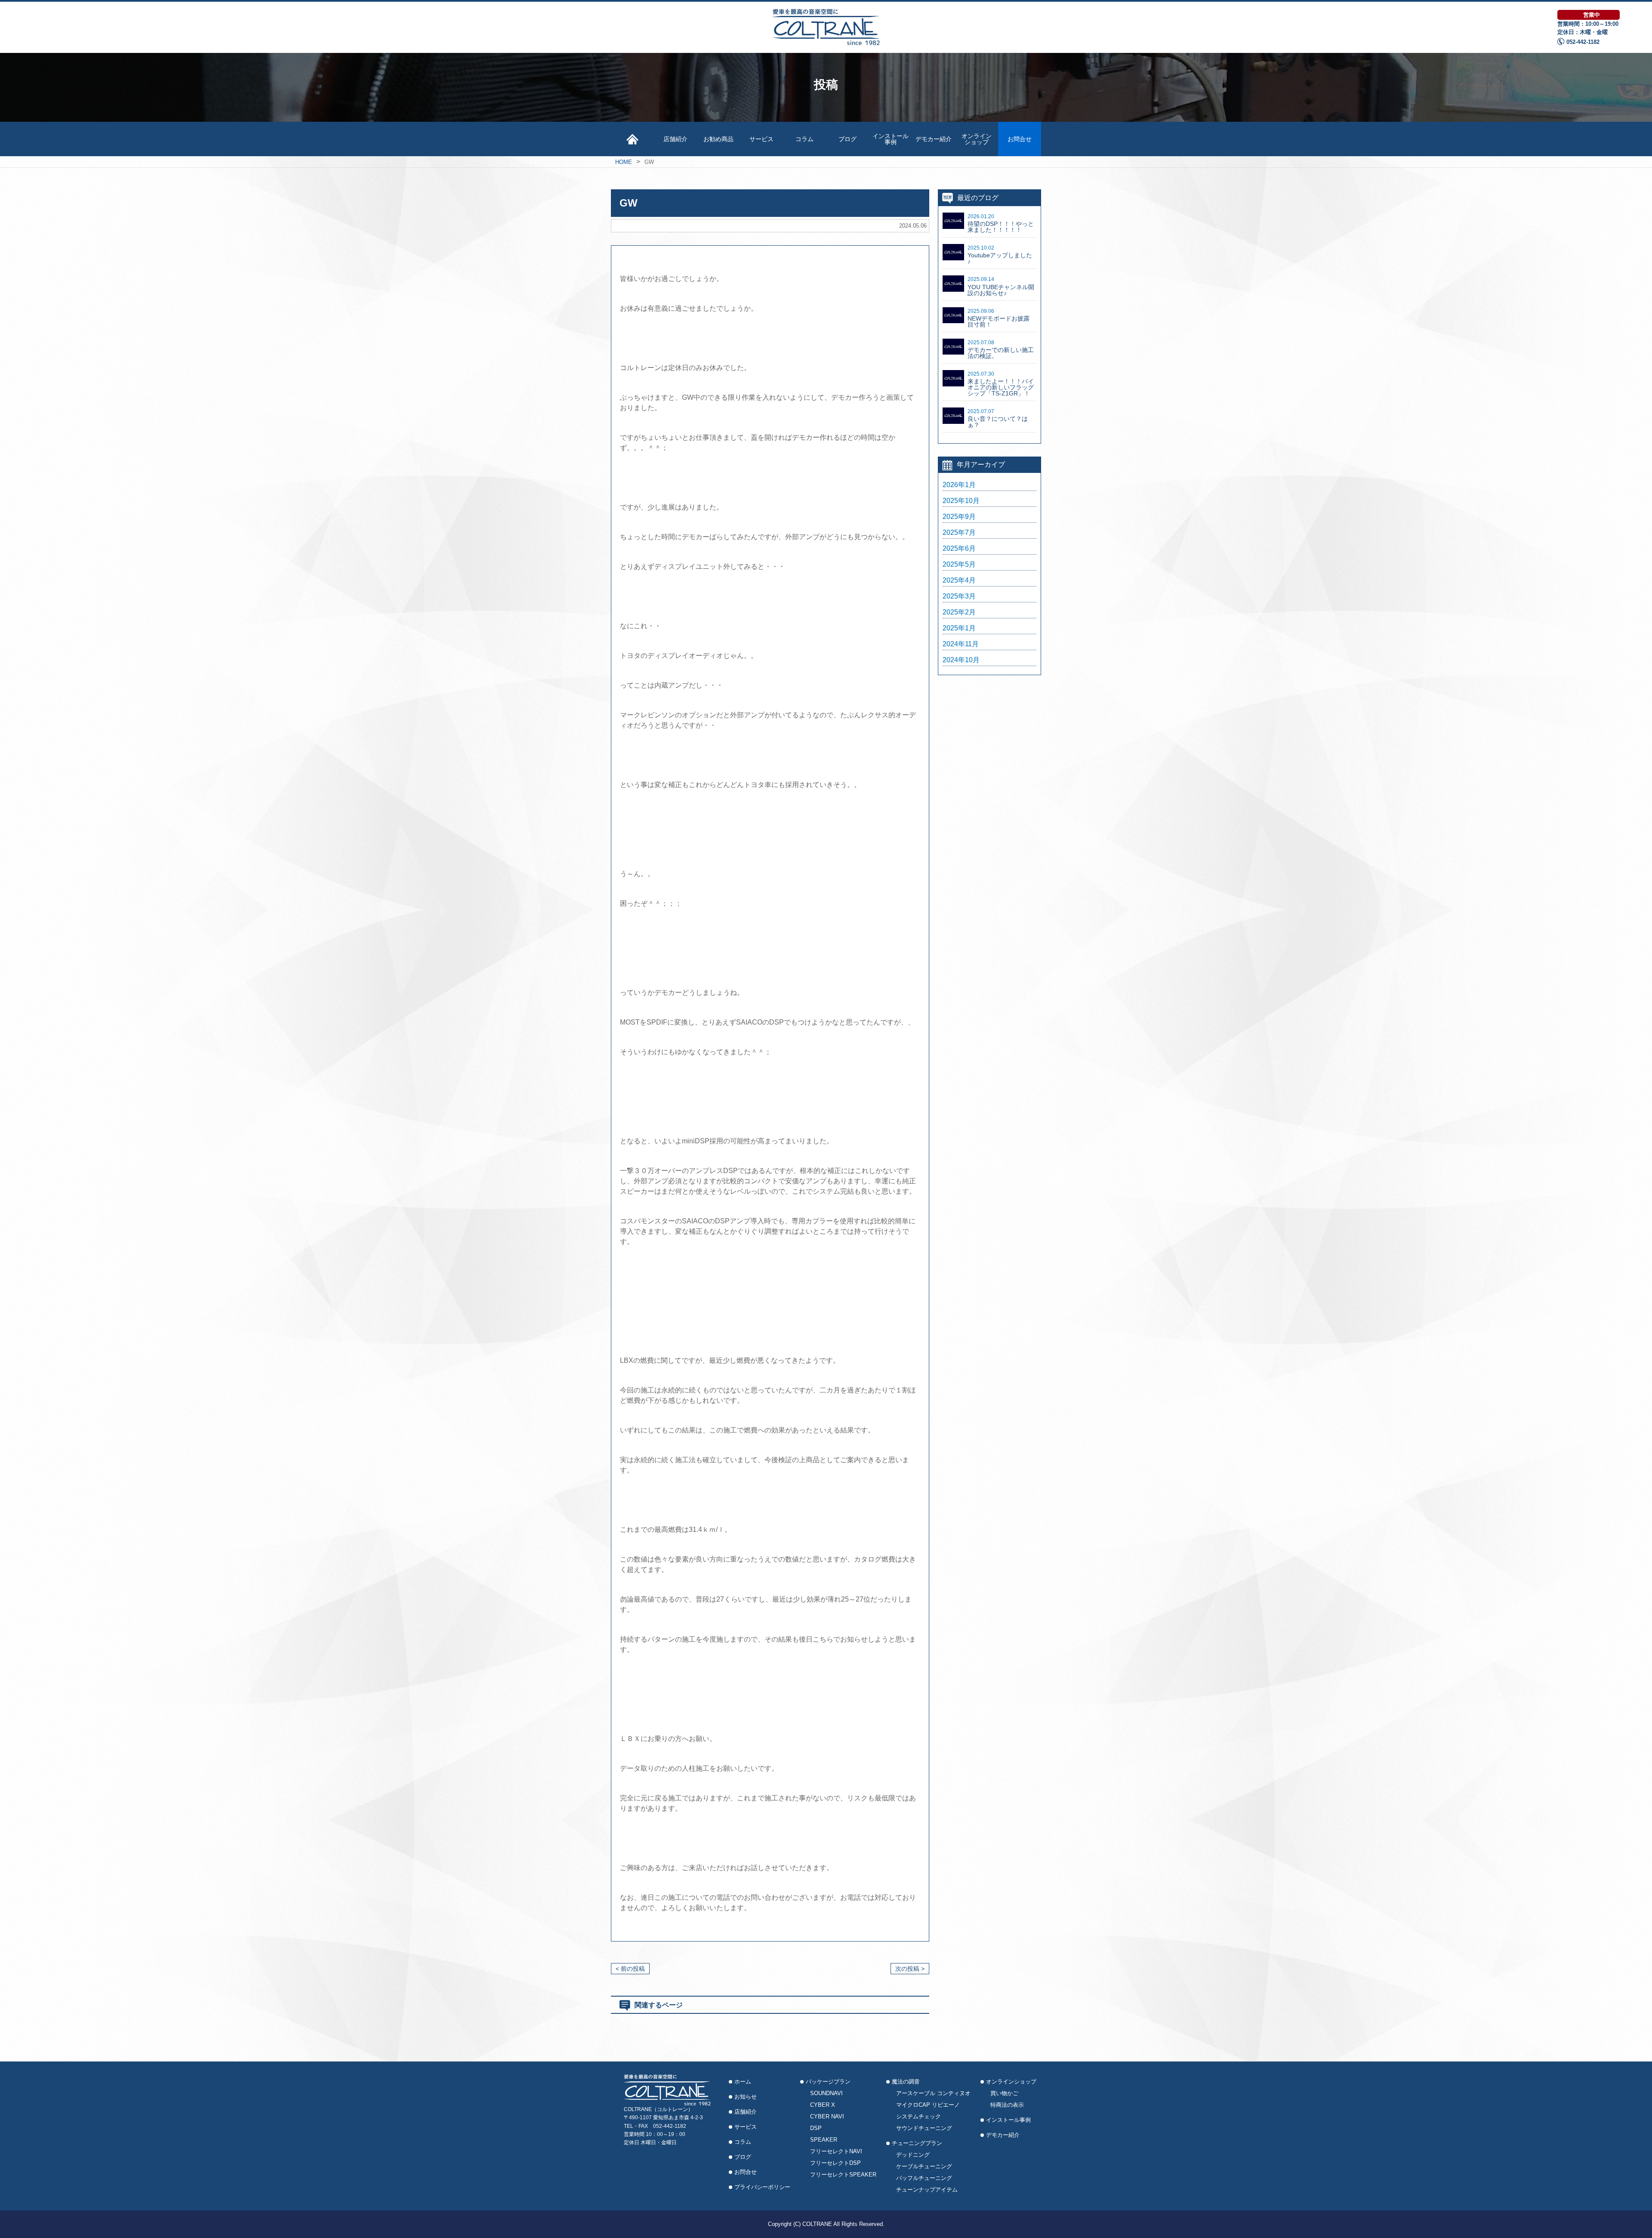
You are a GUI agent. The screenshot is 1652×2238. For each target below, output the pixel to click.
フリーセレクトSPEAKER (843, 2175)
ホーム (743, 2082)
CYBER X (823, 2105)
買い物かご (1004, 2093)
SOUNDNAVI (826, 2093)
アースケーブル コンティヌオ (933, 2093)
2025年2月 (959, 612)
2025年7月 (959, 533)
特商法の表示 (1007, 2105)
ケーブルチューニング (924, 2166)
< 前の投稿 (630, 1969)
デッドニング (913, 2155)
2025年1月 (959, 628)
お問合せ (1020, 139)
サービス (761, 139)
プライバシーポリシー (762, 2187)
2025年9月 (959, 517)
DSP (816, 2128)
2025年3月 (959, 596)
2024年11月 (961, 644)
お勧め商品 (718, 139)
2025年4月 (959, 580)
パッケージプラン (828, 2082)
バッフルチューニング (924, 2178)
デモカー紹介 (934, 139)
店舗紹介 (675, 139)
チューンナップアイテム (927, 2190)
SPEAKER (824, 2140)
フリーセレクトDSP (835, 2163)
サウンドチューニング (924, 2128)
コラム (804, 139)
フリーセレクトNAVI (836, 2151)
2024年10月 (961, 660)
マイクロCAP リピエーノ (928, 2105)
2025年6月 (959, 549)
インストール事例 (891, 139)
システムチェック (918, 2116)
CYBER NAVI (827, 2116)
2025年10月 (961, 501)
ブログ (848, 139)
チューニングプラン (917, 2143)
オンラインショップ (977, 139)
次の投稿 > (910, 1969)
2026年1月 (959, 485)
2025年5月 (959, 565)
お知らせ (746, 2097)
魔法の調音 (906, 2082)
